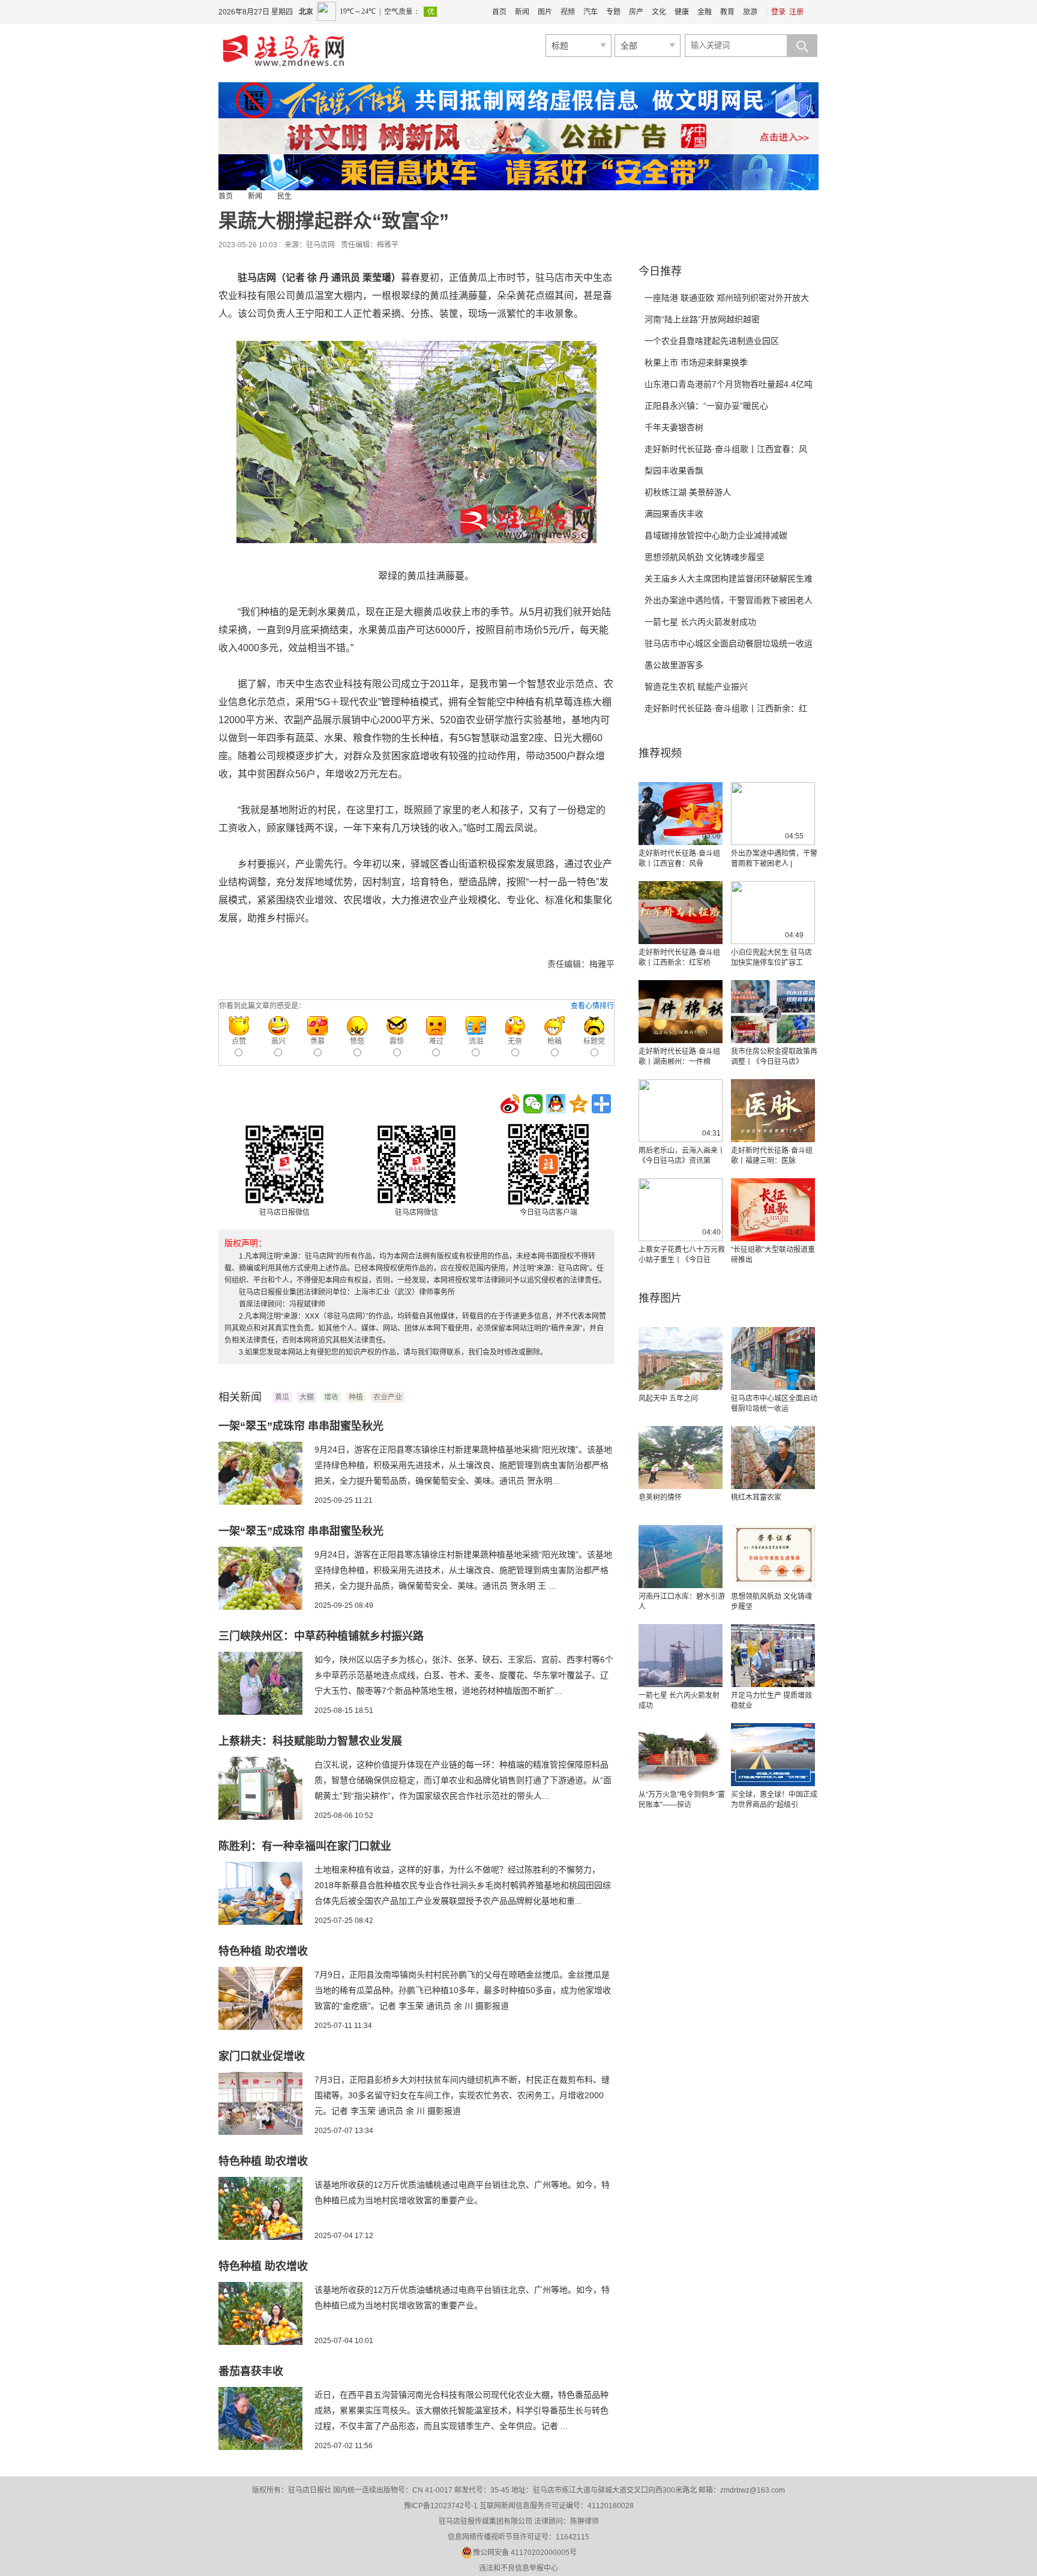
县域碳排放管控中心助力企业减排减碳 (716, 535)
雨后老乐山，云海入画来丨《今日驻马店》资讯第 (682, 1156)
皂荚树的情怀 (660, 1497)
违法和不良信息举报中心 (518, 2568)
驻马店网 (320, 245)
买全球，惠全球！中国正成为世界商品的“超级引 (774, 1800)
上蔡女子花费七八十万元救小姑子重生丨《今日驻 (682, 1255)
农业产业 (388, 1397)
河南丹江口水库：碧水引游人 (682, 1602)
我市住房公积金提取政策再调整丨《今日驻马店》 (774, 1057)
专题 (613, 12)
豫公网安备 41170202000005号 (525, 2553)
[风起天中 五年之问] (681, 1359)
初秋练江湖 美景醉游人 (688, 492)
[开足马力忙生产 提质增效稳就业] (773, 1656)
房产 (636, 12)
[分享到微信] (533, 1104)
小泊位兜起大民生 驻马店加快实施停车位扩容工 (771, 958)
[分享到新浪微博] (510, 1104)
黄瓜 (282, 1397)
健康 (682, 12)
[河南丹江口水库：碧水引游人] (681, 1557)
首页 (499, 12)
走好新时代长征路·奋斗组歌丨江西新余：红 (726, 708)
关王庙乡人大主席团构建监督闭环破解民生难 (729, 579)
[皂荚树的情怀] (681, 1458)
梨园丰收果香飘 (674, 471)
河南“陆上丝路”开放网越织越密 (702, 319)
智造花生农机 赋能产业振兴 (696, 687)
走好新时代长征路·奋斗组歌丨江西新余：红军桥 (679, 958)
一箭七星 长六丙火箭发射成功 (700, 622)
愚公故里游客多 (674, 665)
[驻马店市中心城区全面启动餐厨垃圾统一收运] (773, 1359)
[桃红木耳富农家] (773, 1458)
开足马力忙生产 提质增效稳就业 (771, 1701)
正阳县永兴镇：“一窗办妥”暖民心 (706, 406)
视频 (568, 12)
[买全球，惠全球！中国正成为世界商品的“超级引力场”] (773, 1755)
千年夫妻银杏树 (674, 427)
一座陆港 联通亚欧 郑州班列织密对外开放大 (727, 298)
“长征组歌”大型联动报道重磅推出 (773, 1255)
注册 (796, 12)
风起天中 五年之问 (668, 1398)
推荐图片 (660, 1298)
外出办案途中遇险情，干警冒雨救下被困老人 (729, 600)
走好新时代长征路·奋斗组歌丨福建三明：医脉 (772, 1156)
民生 (284, 196)
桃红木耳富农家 (756, 1497)
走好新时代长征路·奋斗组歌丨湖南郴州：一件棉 (679, 1057)
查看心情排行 (592, 1006)
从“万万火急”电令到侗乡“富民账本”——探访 (682, 1800)
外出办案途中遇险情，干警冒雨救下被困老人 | (774, 859)
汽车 (591, 12)
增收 (331, 1397)
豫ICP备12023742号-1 (441, 2506)
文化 (659, 12)
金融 (705, 12)
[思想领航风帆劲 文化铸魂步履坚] (773, 1557)
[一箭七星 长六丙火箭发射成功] (681, 1656)
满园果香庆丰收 (674, 514)
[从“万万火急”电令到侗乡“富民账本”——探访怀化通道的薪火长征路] (681, 1755)
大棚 (307, 1397)
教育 (727, 12)
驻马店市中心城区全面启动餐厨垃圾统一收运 (729, 643)
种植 (356, 1397)
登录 (778, 12)
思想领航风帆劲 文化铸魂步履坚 (705, 557)
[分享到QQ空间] (579, 1104)
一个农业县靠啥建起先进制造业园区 (712, 341)
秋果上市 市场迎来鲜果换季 (696, 363)
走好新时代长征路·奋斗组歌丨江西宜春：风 (726, 449)
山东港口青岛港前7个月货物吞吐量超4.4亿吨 (729, 384)
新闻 (522, 12)
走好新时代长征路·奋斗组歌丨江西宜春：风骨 (679, 859)
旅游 (750, 12)
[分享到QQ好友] (556, 1104)
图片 (545, 12)
